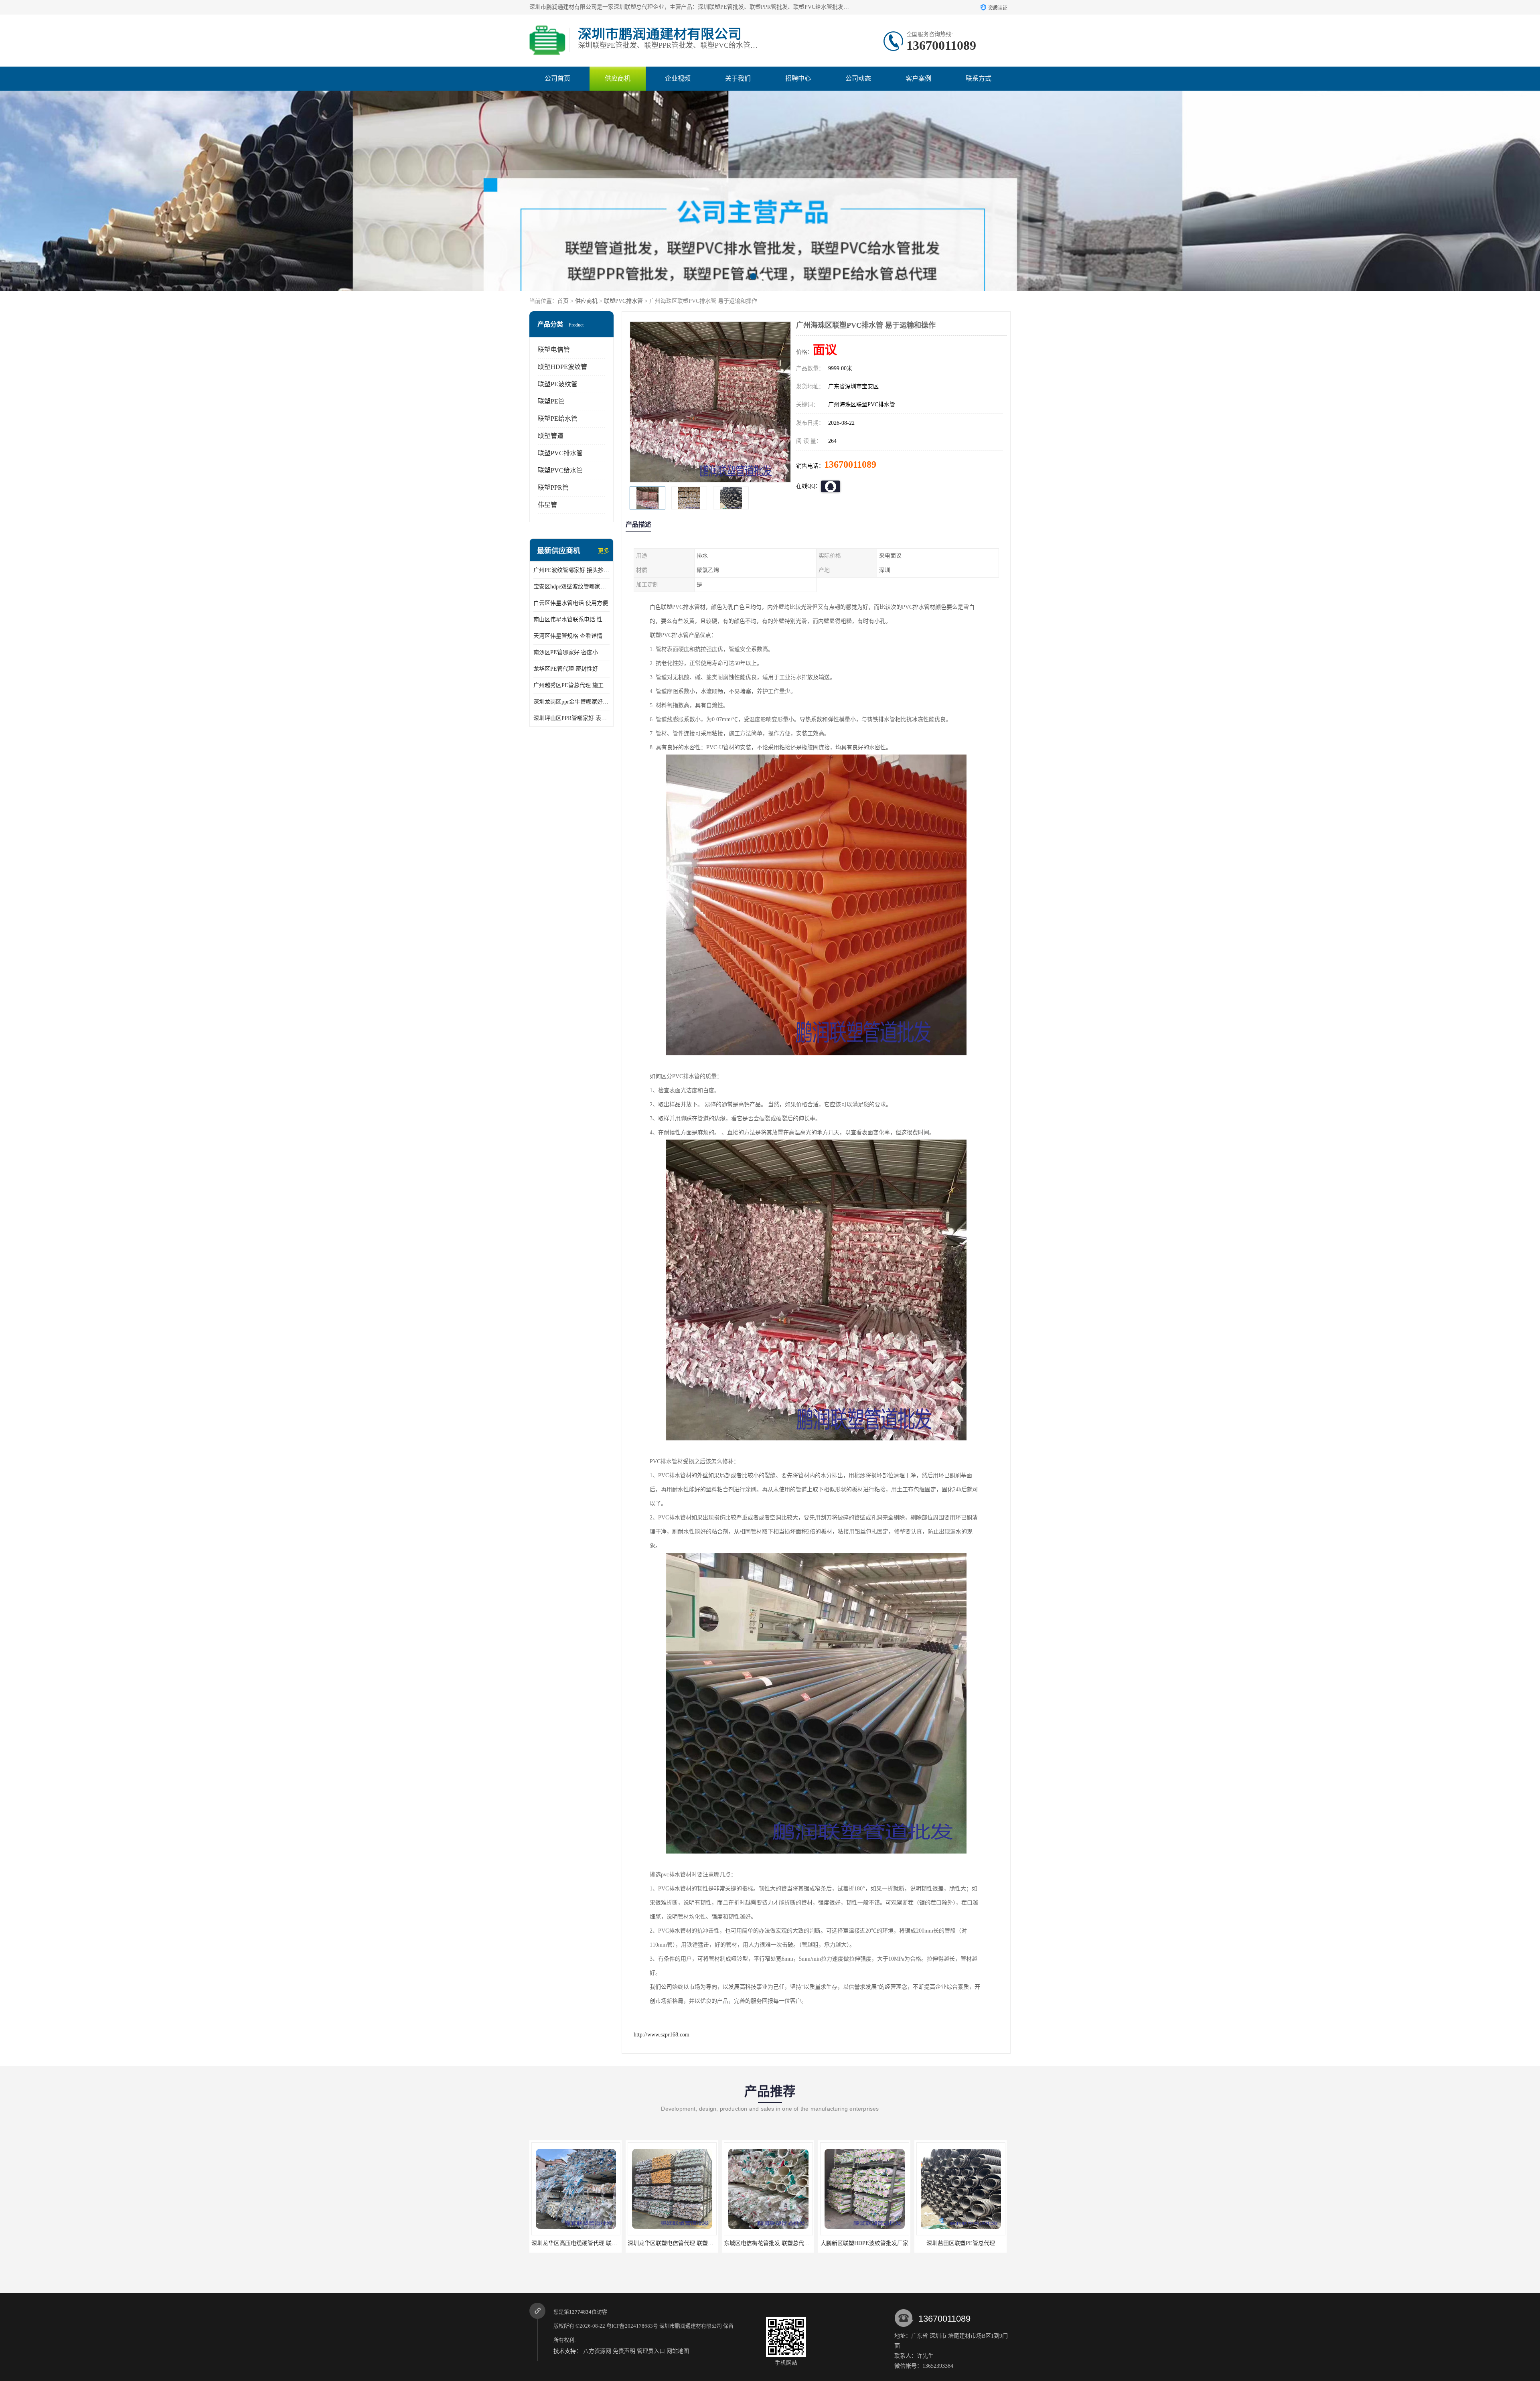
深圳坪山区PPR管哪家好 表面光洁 (571, 718)
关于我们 (738, 78)
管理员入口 (651, 2351)
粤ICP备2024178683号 (632, 2326)
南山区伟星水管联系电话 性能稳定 (571, 620)
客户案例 (918, 78)
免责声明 (624, 2351)
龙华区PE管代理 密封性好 (566, 669)
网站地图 (678, 2351)
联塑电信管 (554, 350)
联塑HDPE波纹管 (562, 367)
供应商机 (618, 78)
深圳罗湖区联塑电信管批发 (768, 2243)
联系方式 (979, 78)
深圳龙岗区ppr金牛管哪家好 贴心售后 (571, 702)
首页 (563, 301)
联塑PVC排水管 (623, 301)
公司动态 (858, 78)
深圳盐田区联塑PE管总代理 (672, 2243)
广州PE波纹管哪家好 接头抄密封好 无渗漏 (571, 570)
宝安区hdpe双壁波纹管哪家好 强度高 (571, 587)
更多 (604, 551)
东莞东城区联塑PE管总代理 (961, 2243)
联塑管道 (551, 436)
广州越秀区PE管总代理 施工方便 (571, 685)
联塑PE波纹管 (558, 384)
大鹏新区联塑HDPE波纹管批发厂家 (576, 2243)
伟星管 (547, 505)
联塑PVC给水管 (560, 470)
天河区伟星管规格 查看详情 (568, 636)
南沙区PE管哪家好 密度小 (566, 652)
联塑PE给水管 (558, 419)
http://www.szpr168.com (662, 2035)
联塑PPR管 (553, 488)
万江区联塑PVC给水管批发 (864, 2243)
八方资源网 (597, 2351)
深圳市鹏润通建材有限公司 (691, 2326)
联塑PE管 (551, 401)
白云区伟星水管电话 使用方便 (571, 603)
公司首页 (557, 78)
